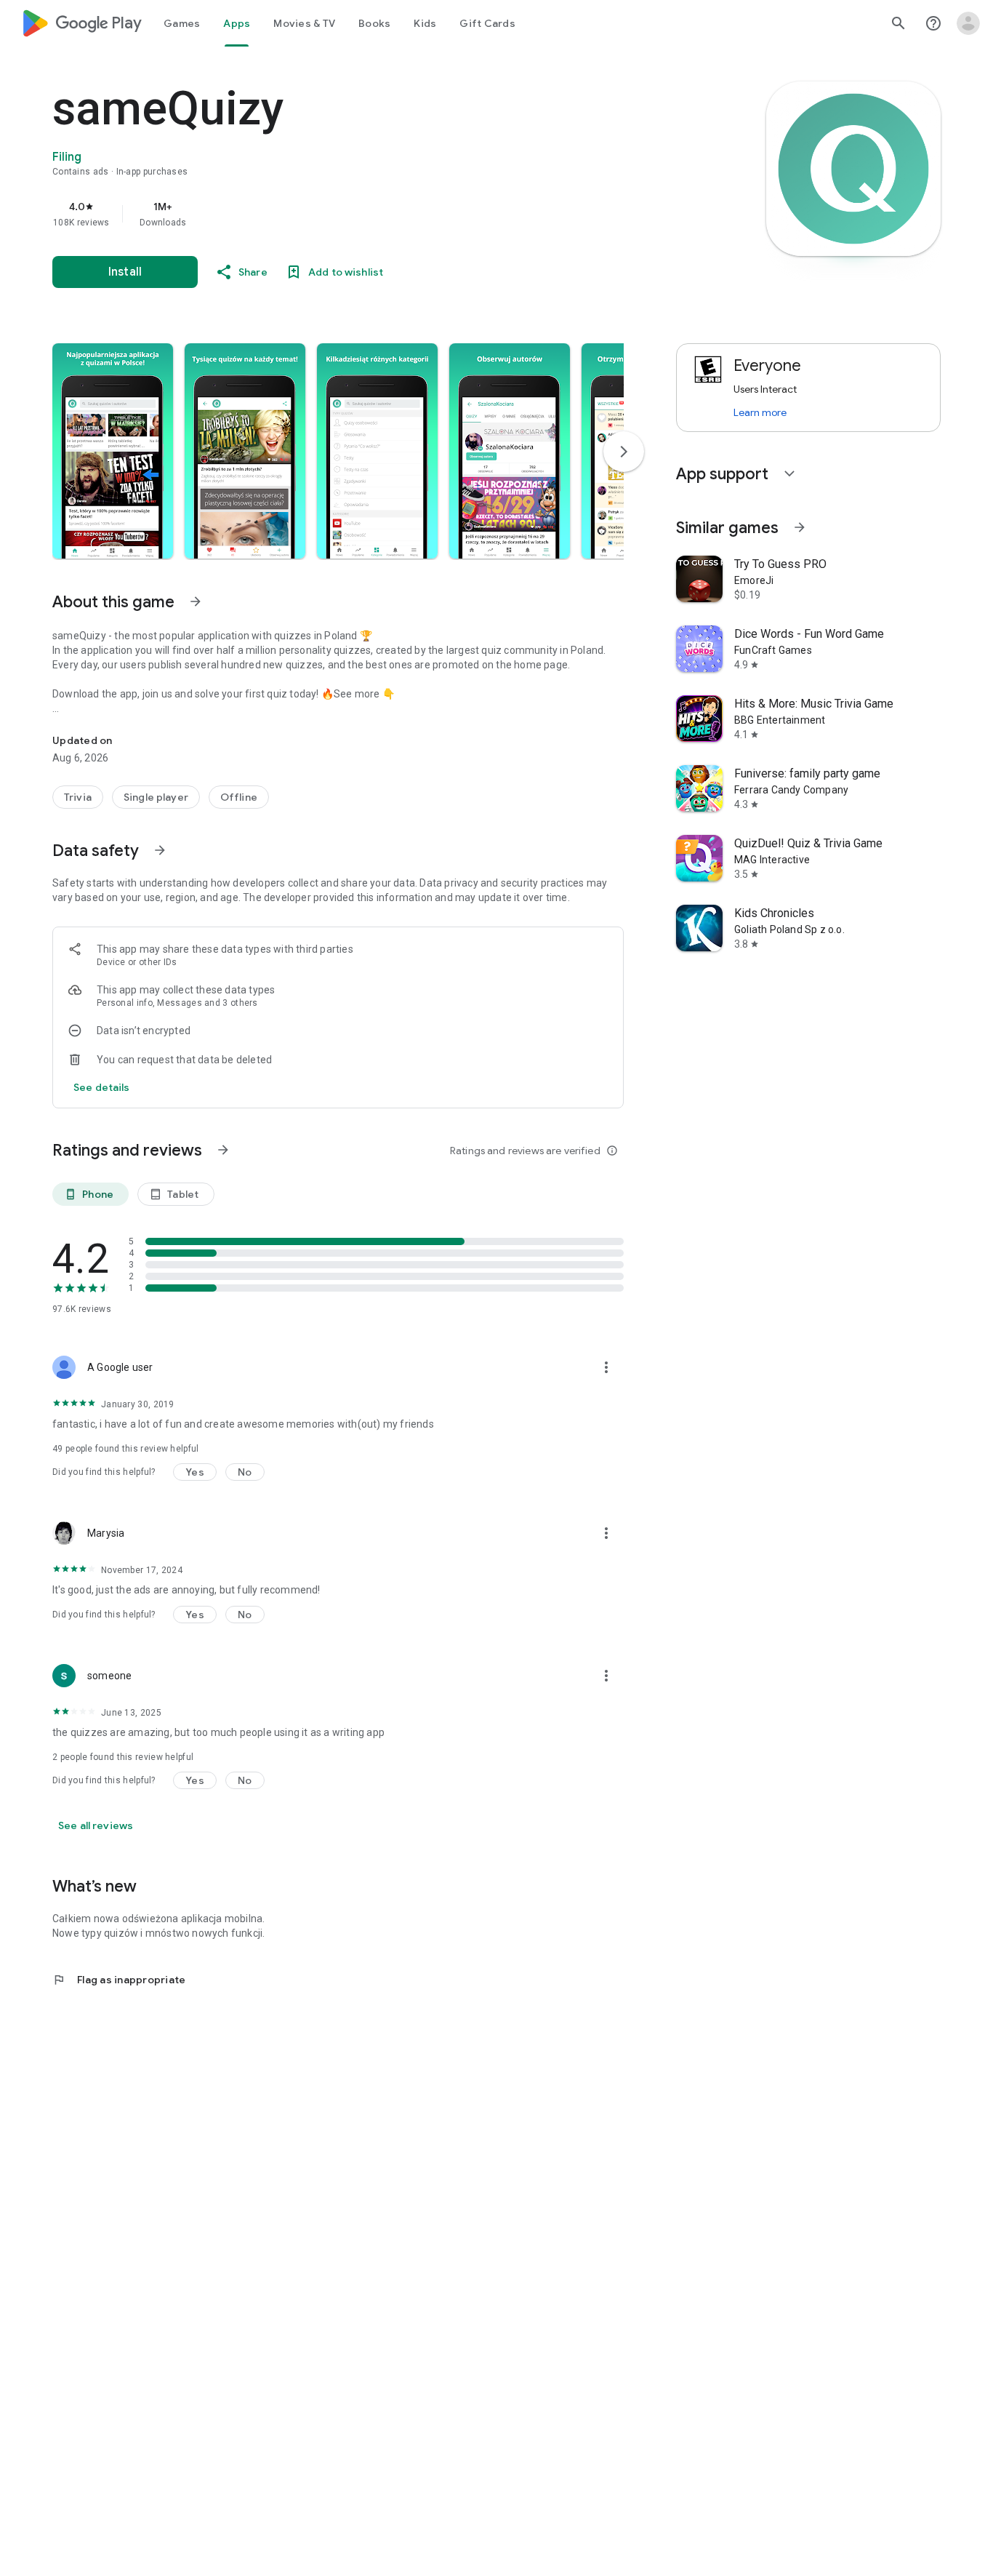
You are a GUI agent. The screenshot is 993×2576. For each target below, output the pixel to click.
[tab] (182, 23)
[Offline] (239, 797)
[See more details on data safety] (102, 1087)
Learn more (760, 412)
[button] (113, 451)
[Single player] (156, 797)
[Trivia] (78, 797)
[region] (343, 214)
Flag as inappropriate (119, 1980)
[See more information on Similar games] (800, 527)
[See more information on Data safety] (160, 850)
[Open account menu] (968, 23)
